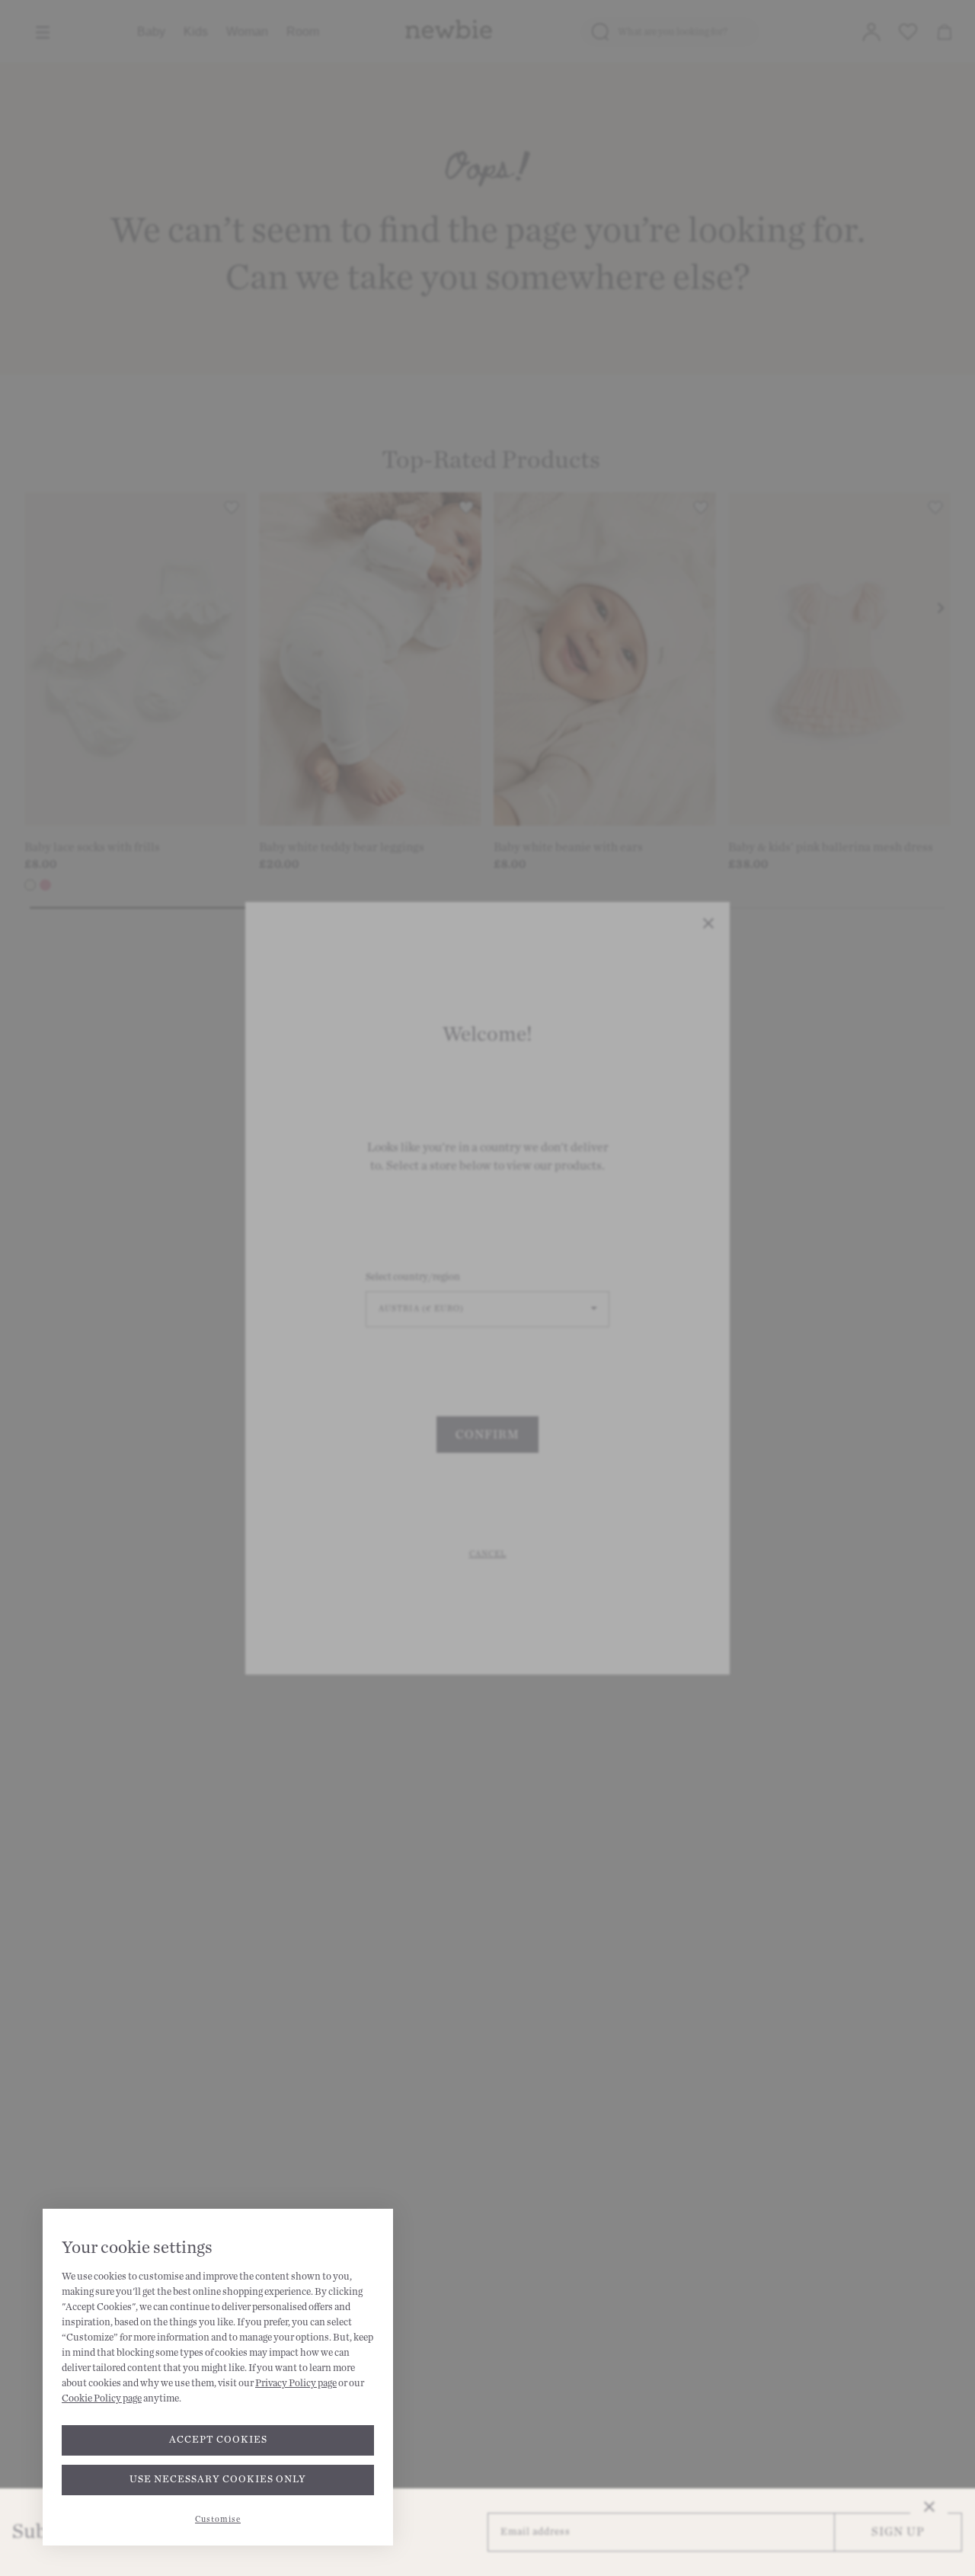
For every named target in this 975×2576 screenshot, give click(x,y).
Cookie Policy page (102, 2398)
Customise (218, 2519)
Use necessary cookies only (218, 2479)
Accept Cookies (218, 2440)
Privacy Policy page (296, 2383)
